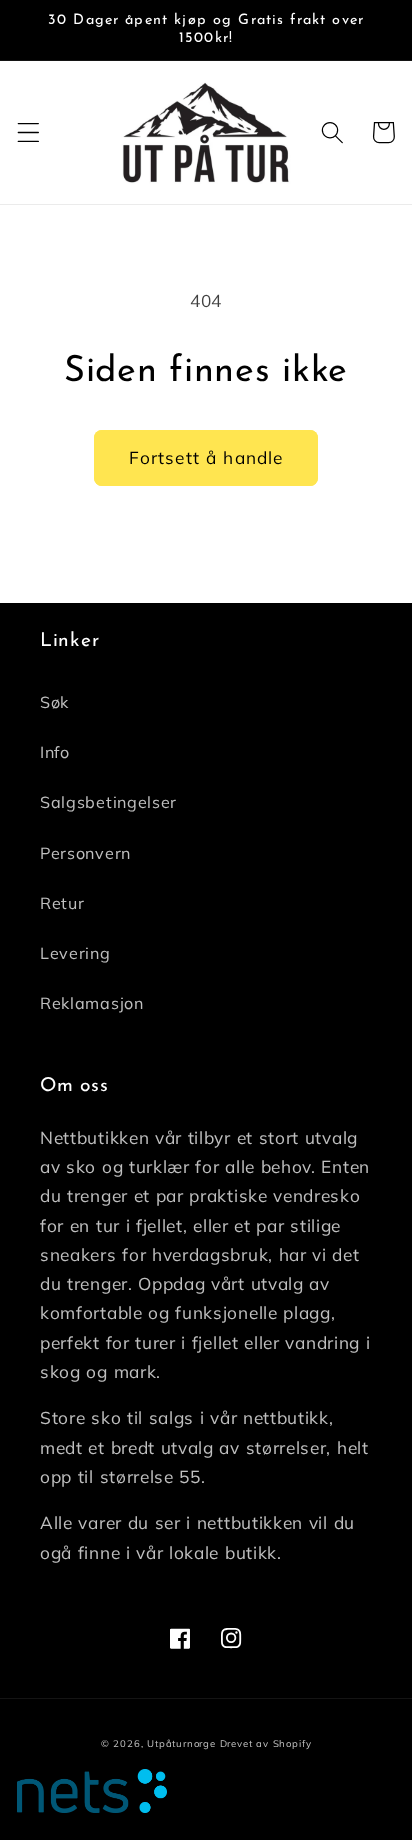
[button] (28, 132)
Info (55, 752)
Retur (62, 903)
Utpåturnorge (181, 1743)
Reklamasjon (92, 1003)
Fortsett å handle (206, 457)
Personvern (85, 853)
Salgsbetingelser (108, 802)
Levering (75, 953)
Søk (54, 702)
